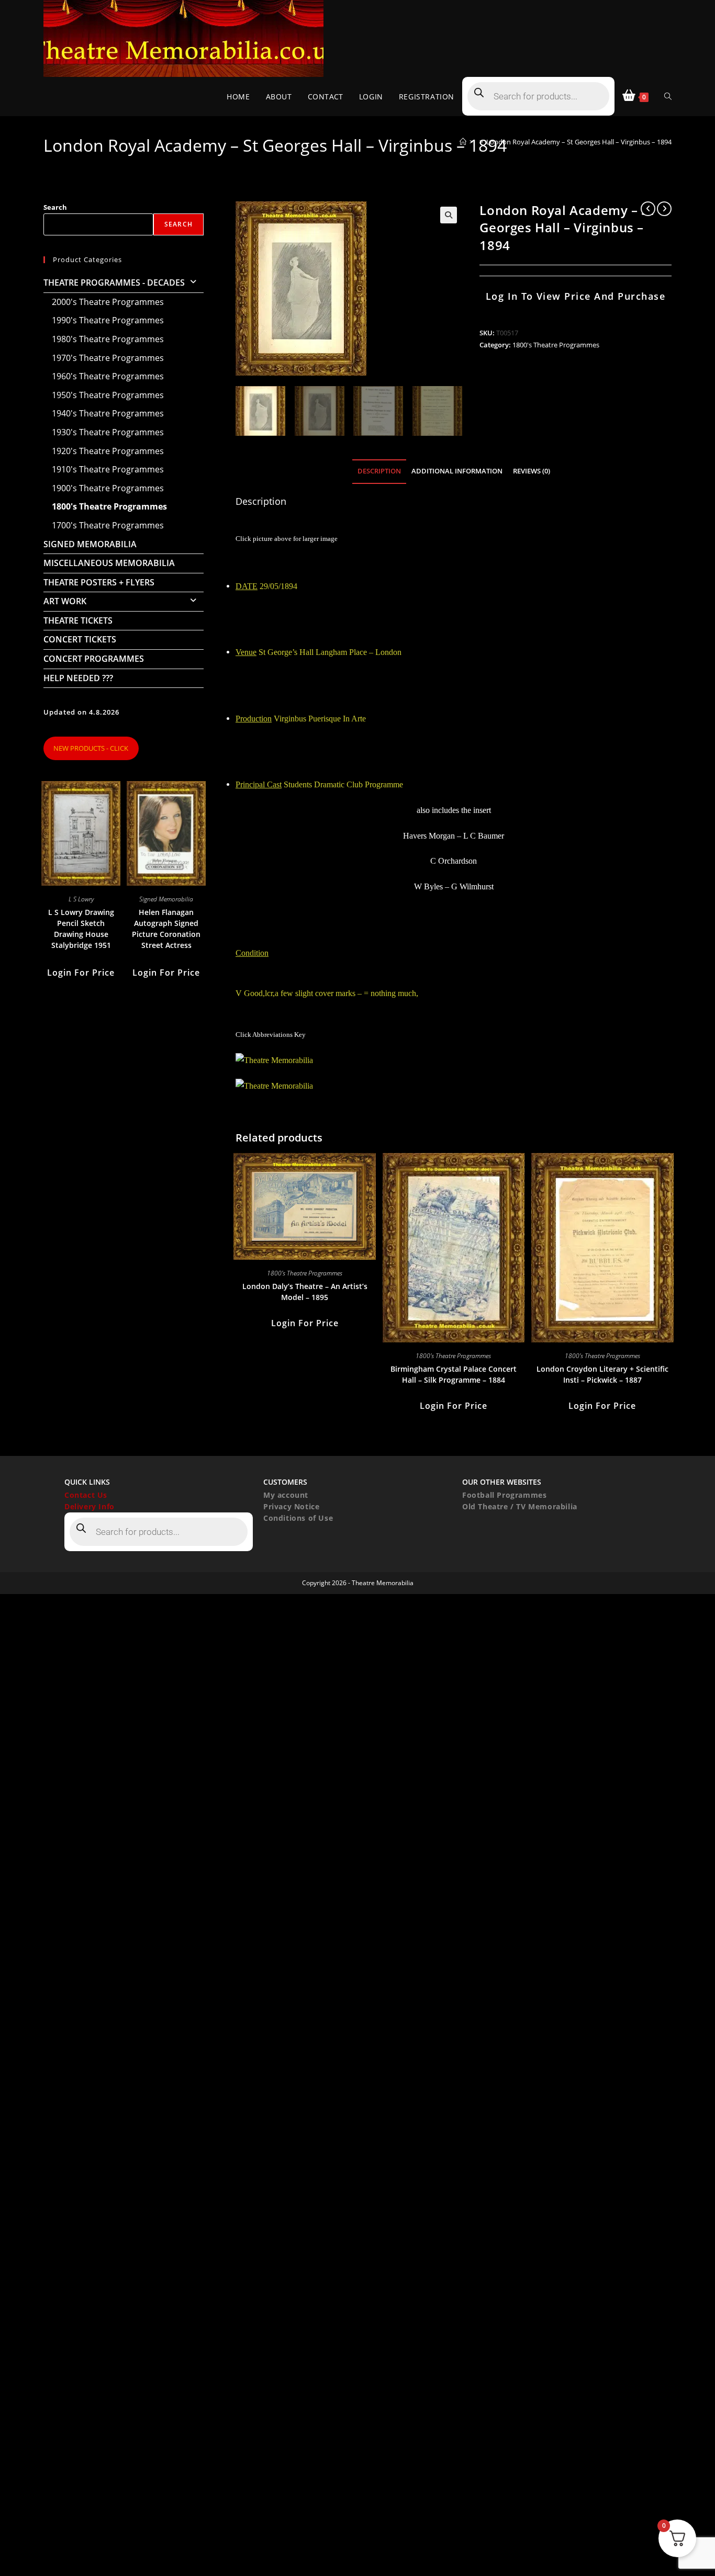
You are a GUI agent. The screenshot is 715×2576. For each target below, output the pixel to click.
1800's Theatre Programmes (556, 345)
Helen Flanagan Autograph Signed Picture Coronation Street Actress (166, 929)
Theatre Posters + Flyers (99, 582)
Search (55, 207)
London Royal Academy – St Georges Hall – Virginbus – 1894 (579, 142)
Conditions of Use (298, 1518)
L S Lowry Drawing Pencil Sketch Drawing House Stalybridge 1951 (81, 929)
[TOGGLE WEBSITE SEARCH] (668, 97)
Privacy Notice (291, 1506)
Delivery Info (90, 1506)
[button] (449, 215)
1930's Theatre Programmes (108, 432)
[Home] (463, 142)
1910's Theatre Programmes (108, 469)
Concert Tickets (80, 639)
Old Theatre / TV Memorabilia (520, 1506)
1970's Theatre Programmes (108, 358)
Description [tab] (379, 471)
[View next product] (664, 209)
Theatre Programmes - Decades (114, 283)
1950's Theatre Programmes (108, 395)
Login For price (305, 1323)
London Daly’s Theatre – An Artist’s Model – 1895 (305, 1292)
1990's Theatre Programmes (108, 320)
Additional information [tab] (457, 471)
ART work (65, 601)
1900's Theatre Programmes (108, 488)
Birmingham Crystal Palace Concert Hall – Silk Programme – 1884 (454, 1374)
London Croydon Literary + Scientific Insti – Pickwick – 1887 (602, 1374)
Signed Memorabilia (90, 544)
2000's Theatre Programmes (108, 302)
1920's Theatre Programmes (108, 451)
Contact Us (86, 1495)
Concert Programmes (94, 659)
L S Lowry (81, 899)
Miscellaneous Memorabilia (109, 563)
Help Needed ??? (78, 678)
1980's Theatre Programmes (108, 339)
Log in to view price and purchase (576, 296)
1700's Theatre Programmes (108, 525)
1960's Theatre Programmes (108, 376)
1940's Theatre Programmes (108, 413)
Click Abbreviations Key (271, 1035)
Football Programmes (504, 1495)
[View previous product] (648, 209)
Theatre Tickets (78, 620)
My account (286, 1495)
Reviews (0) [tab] (532, 471)
